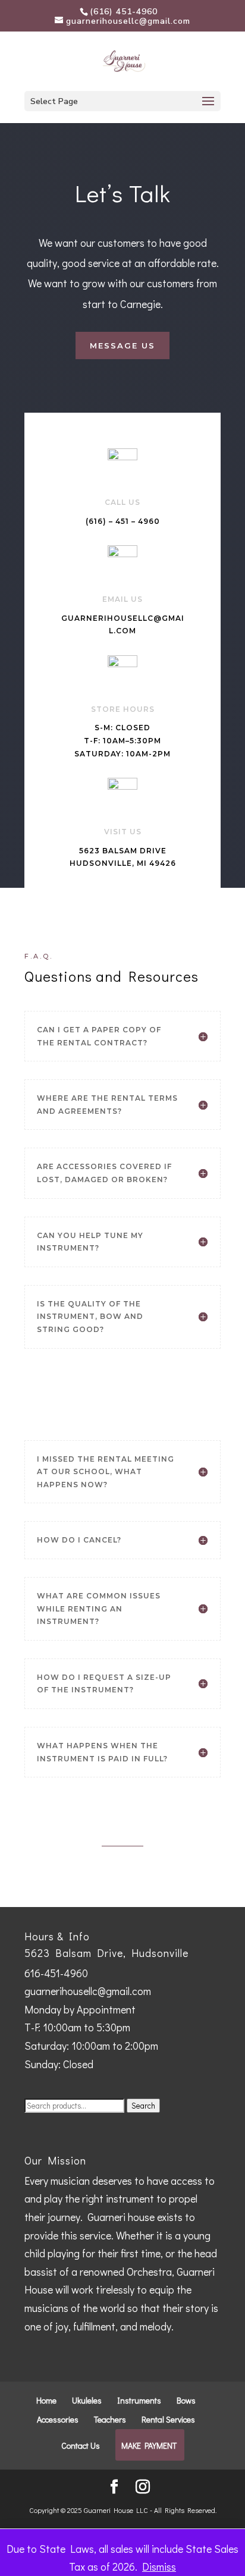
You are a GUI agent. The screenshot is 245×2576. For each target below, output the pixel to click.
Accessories (58, 2419)
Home (46, 2400)
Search (143, 2106)
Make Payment (149, 2445)
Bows (186, 2400)
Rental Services (168, 2419)
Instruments (139, 2400)
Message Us (122, 345)
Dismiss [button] (159, 2566)
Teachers (110, 2419)
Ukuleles (87, 2400)
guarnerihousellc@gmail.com (88, 1991)
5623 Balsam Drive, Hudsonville (106, 1953)
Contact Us (81, 2445)
